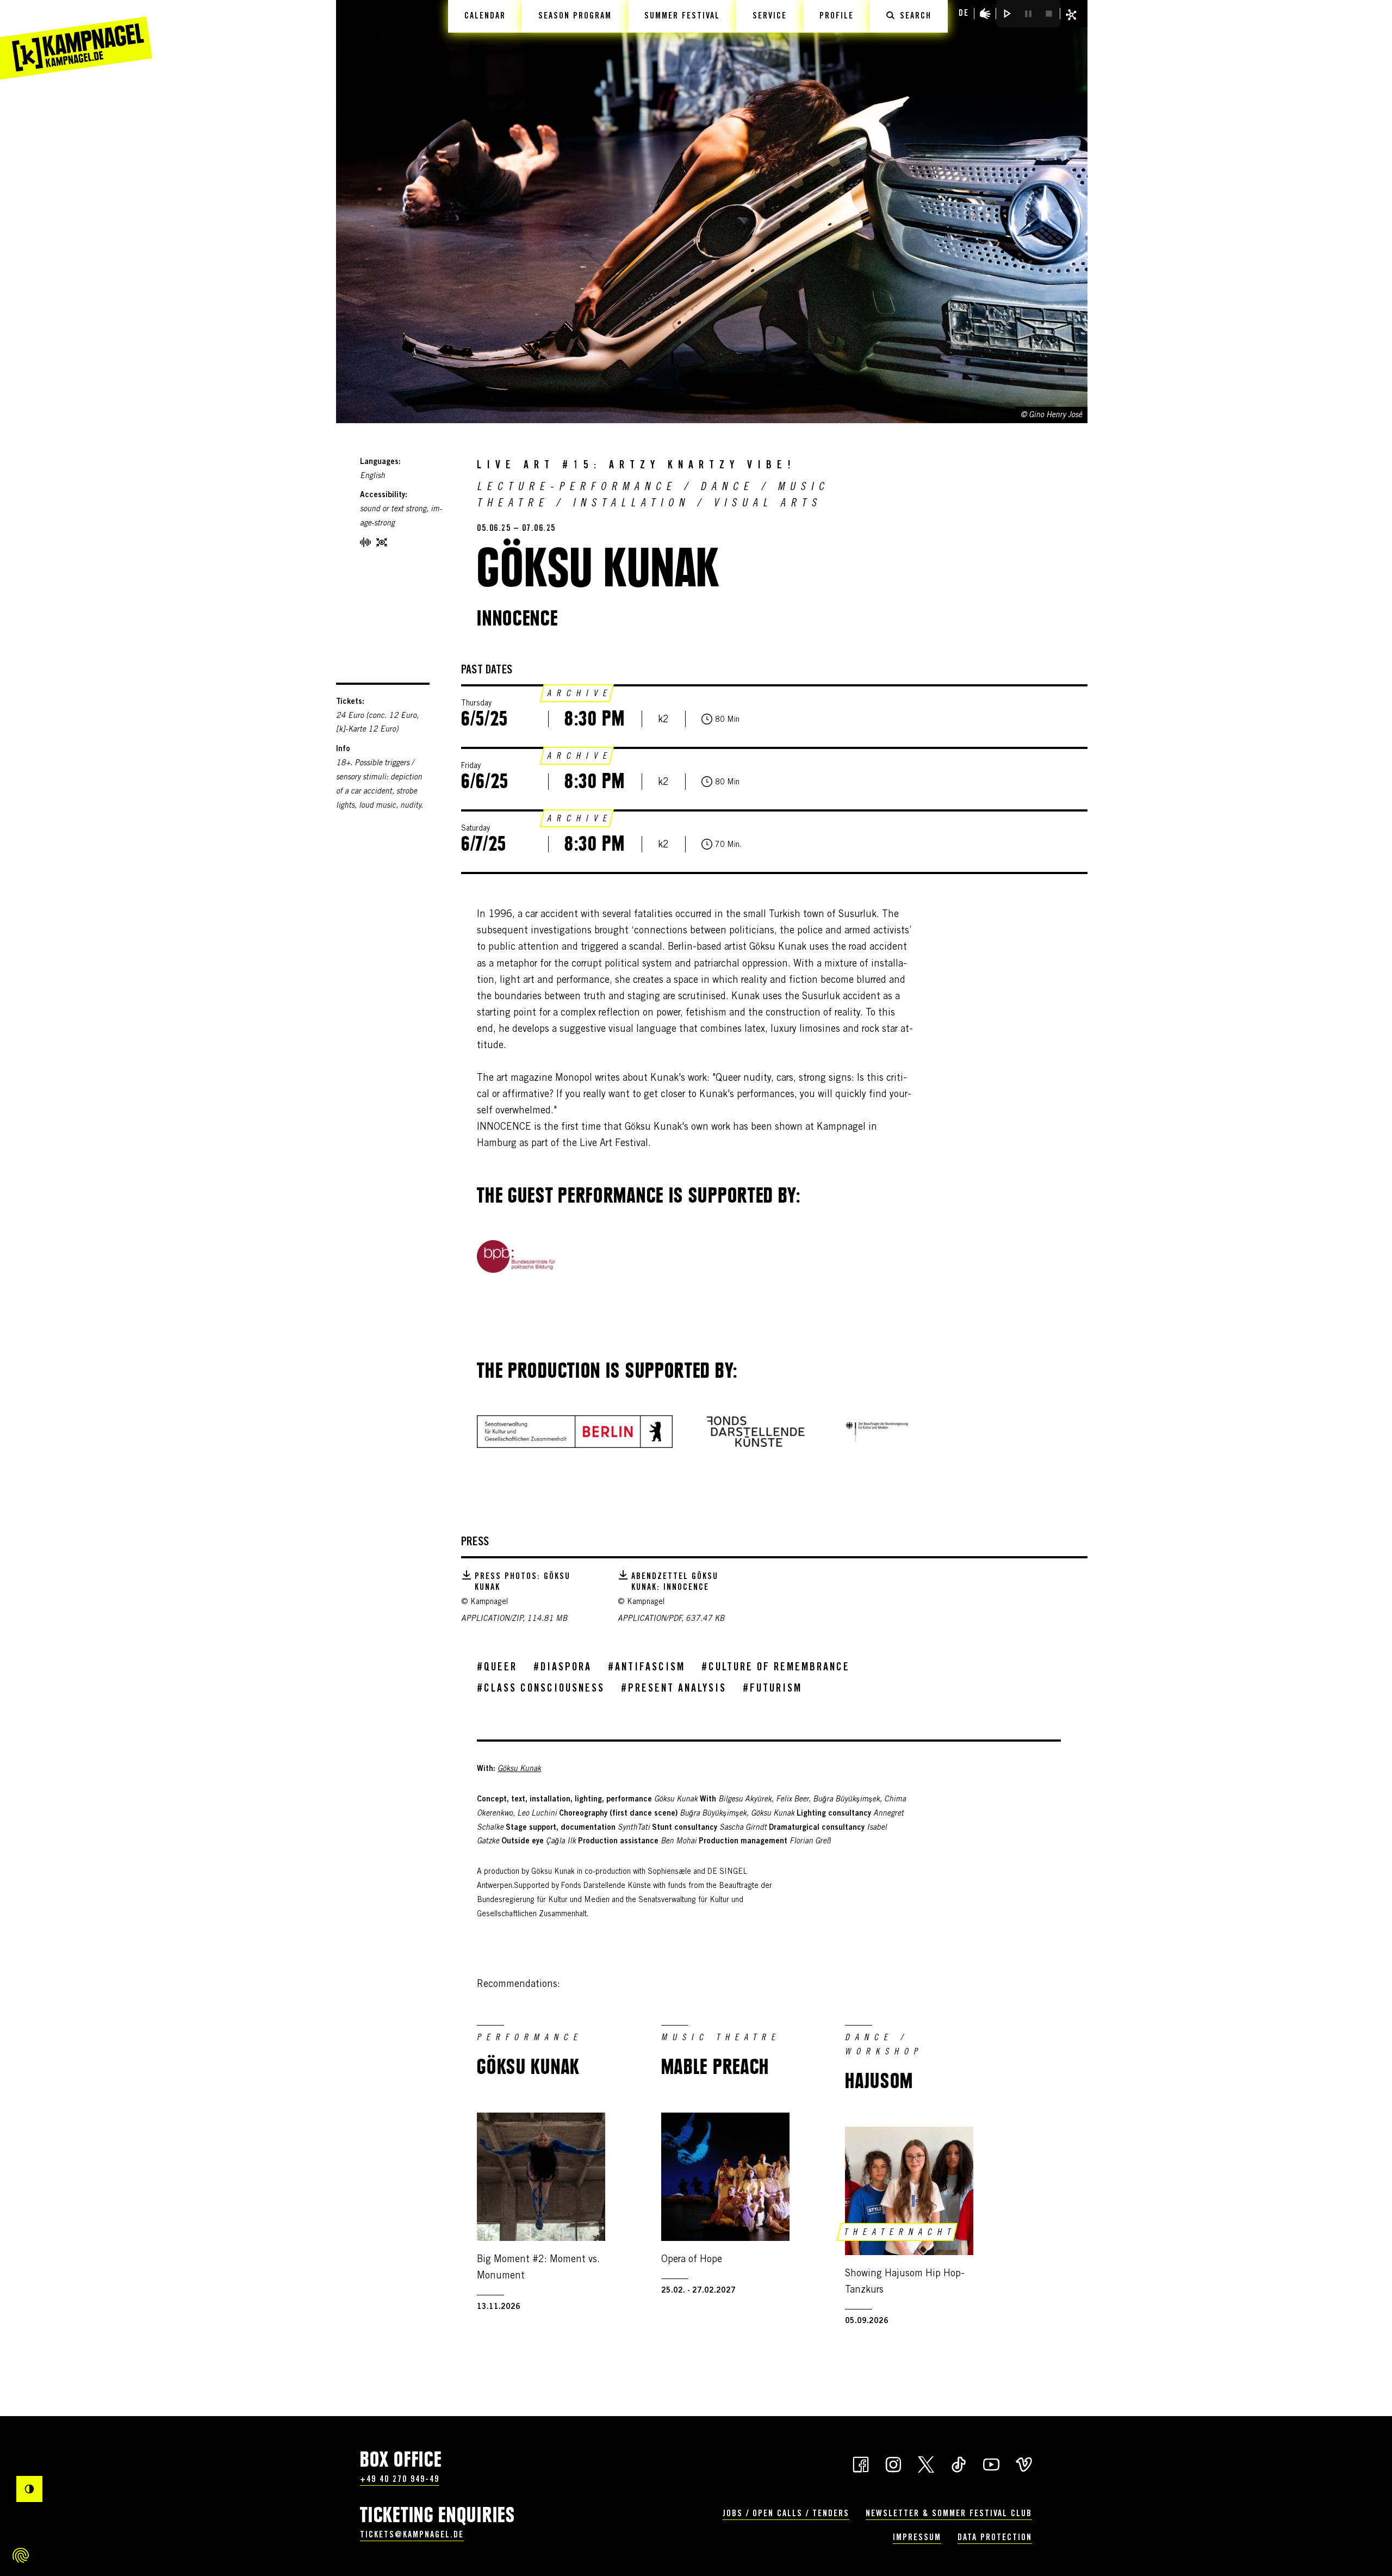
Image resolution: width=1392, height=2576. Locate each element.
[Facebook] (861, 2463)
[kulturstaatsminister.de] (877, 1432)
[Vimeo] (1024, 2463)
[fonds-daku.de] (756, 1432)
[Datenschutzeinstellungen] (21, 2555)
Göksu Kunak (519, 1769)
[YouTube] (991, 2463)
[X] (926, 2463)
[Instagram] (893, 2463)
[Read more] (516, 1256)
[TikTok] (959, 2463)
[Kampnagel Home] (76, 40)
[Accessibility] (985, 14)
